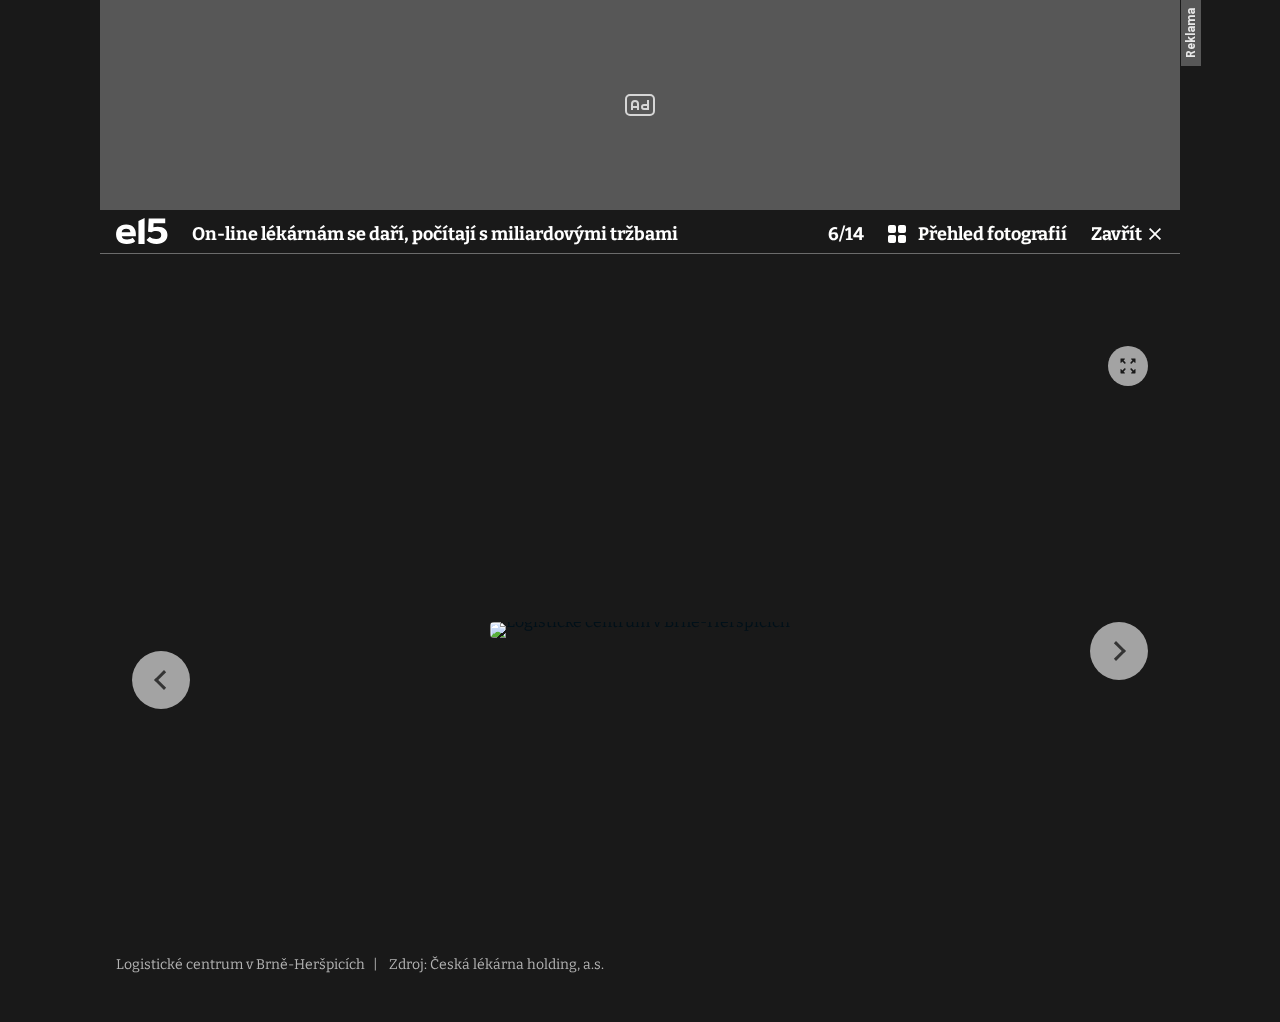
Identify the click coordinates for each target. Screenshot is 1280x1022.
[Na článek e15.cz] (142, 231)
